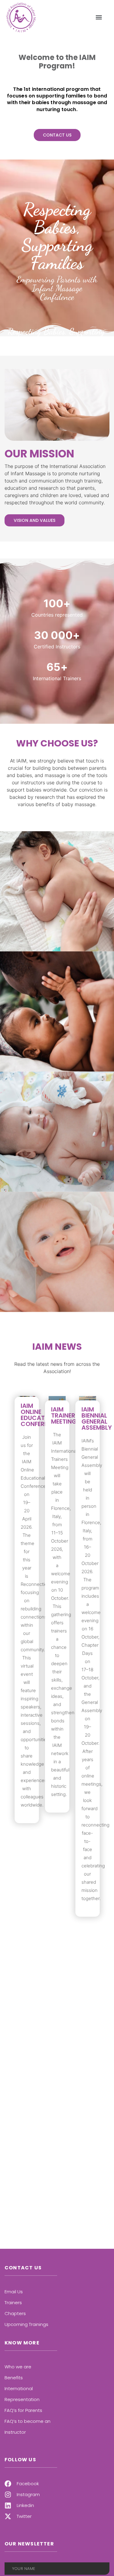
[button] (99, 17)
